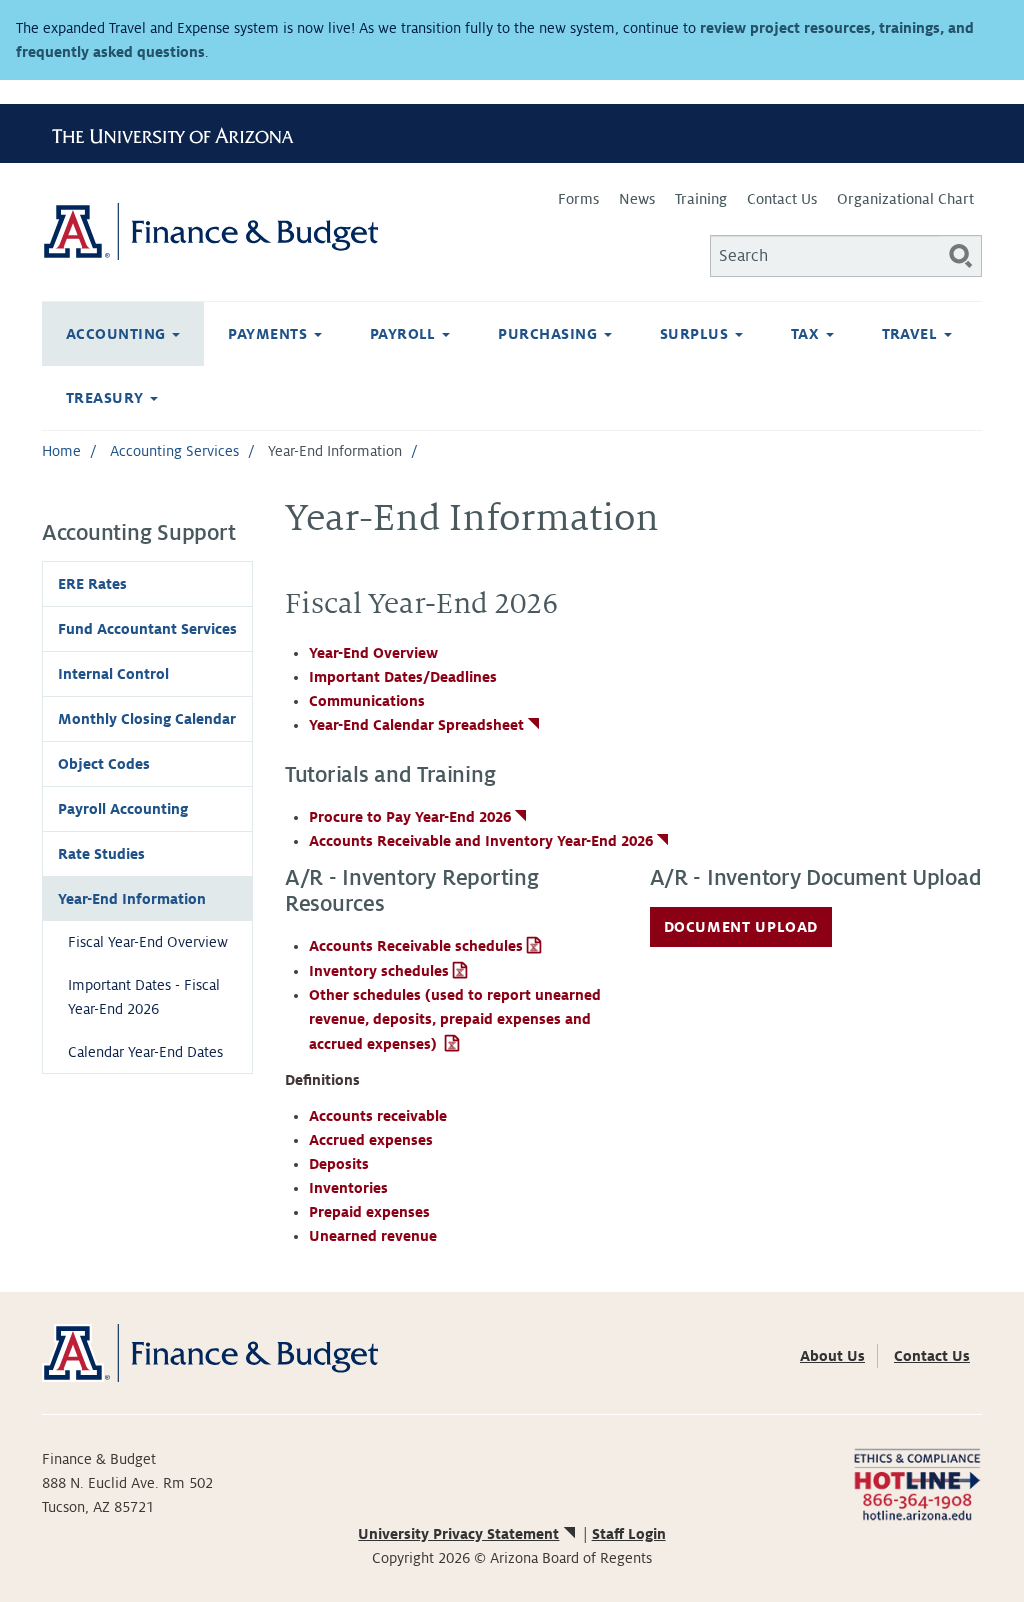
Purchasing (549, 334)
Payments (269, 334)
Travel (912, 334)
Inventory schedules (379, 971)
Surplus (696, 334)
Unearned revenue (373, 1236)
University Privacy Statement (458, 1534)
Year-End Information (132, 899)
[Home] (277, 231)
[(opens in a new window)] (917, 1483)
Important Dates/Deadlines (403, 677)
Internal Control (113, 674)
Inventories (348, 1188)
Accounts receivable (378, 1116)
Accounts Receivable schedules (416, 946)
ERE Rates (92, 584)
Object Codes (104, 764)
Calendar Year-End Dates (145, 1052)
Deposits (339, 1164)
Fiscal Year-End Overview (148, 942)
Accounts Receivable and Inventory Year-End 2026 (481, 841)
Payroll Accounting (123, 809)
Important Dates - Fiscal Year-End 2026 (144, 997)
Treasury (107, 398)
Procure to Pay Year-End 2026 (410, 817)
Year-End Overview (373, 653)
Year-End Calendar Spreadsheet (416, 725)
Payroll (405, 334)
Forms (578, 199)
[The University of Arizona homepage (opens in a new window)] (180, 133)
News (637, 199)
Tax (807, 334)
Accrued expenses (371, 1140)
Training (701, 199)
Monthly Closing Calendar (147, 719)
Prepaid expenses (369, 1212)
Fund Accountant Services (147, 629)
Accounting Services (174, 451)
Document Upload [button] (741, 927)
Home (61, 451)
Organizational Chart (905, 199)
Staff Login (629, 1534)
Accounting (118, 334)
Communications (367, 701)
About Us (832, 1356)
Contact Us (782, 199)
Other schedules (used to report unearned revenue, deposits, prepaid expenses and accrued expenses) (455, 1019)
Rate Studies (101, 854)
